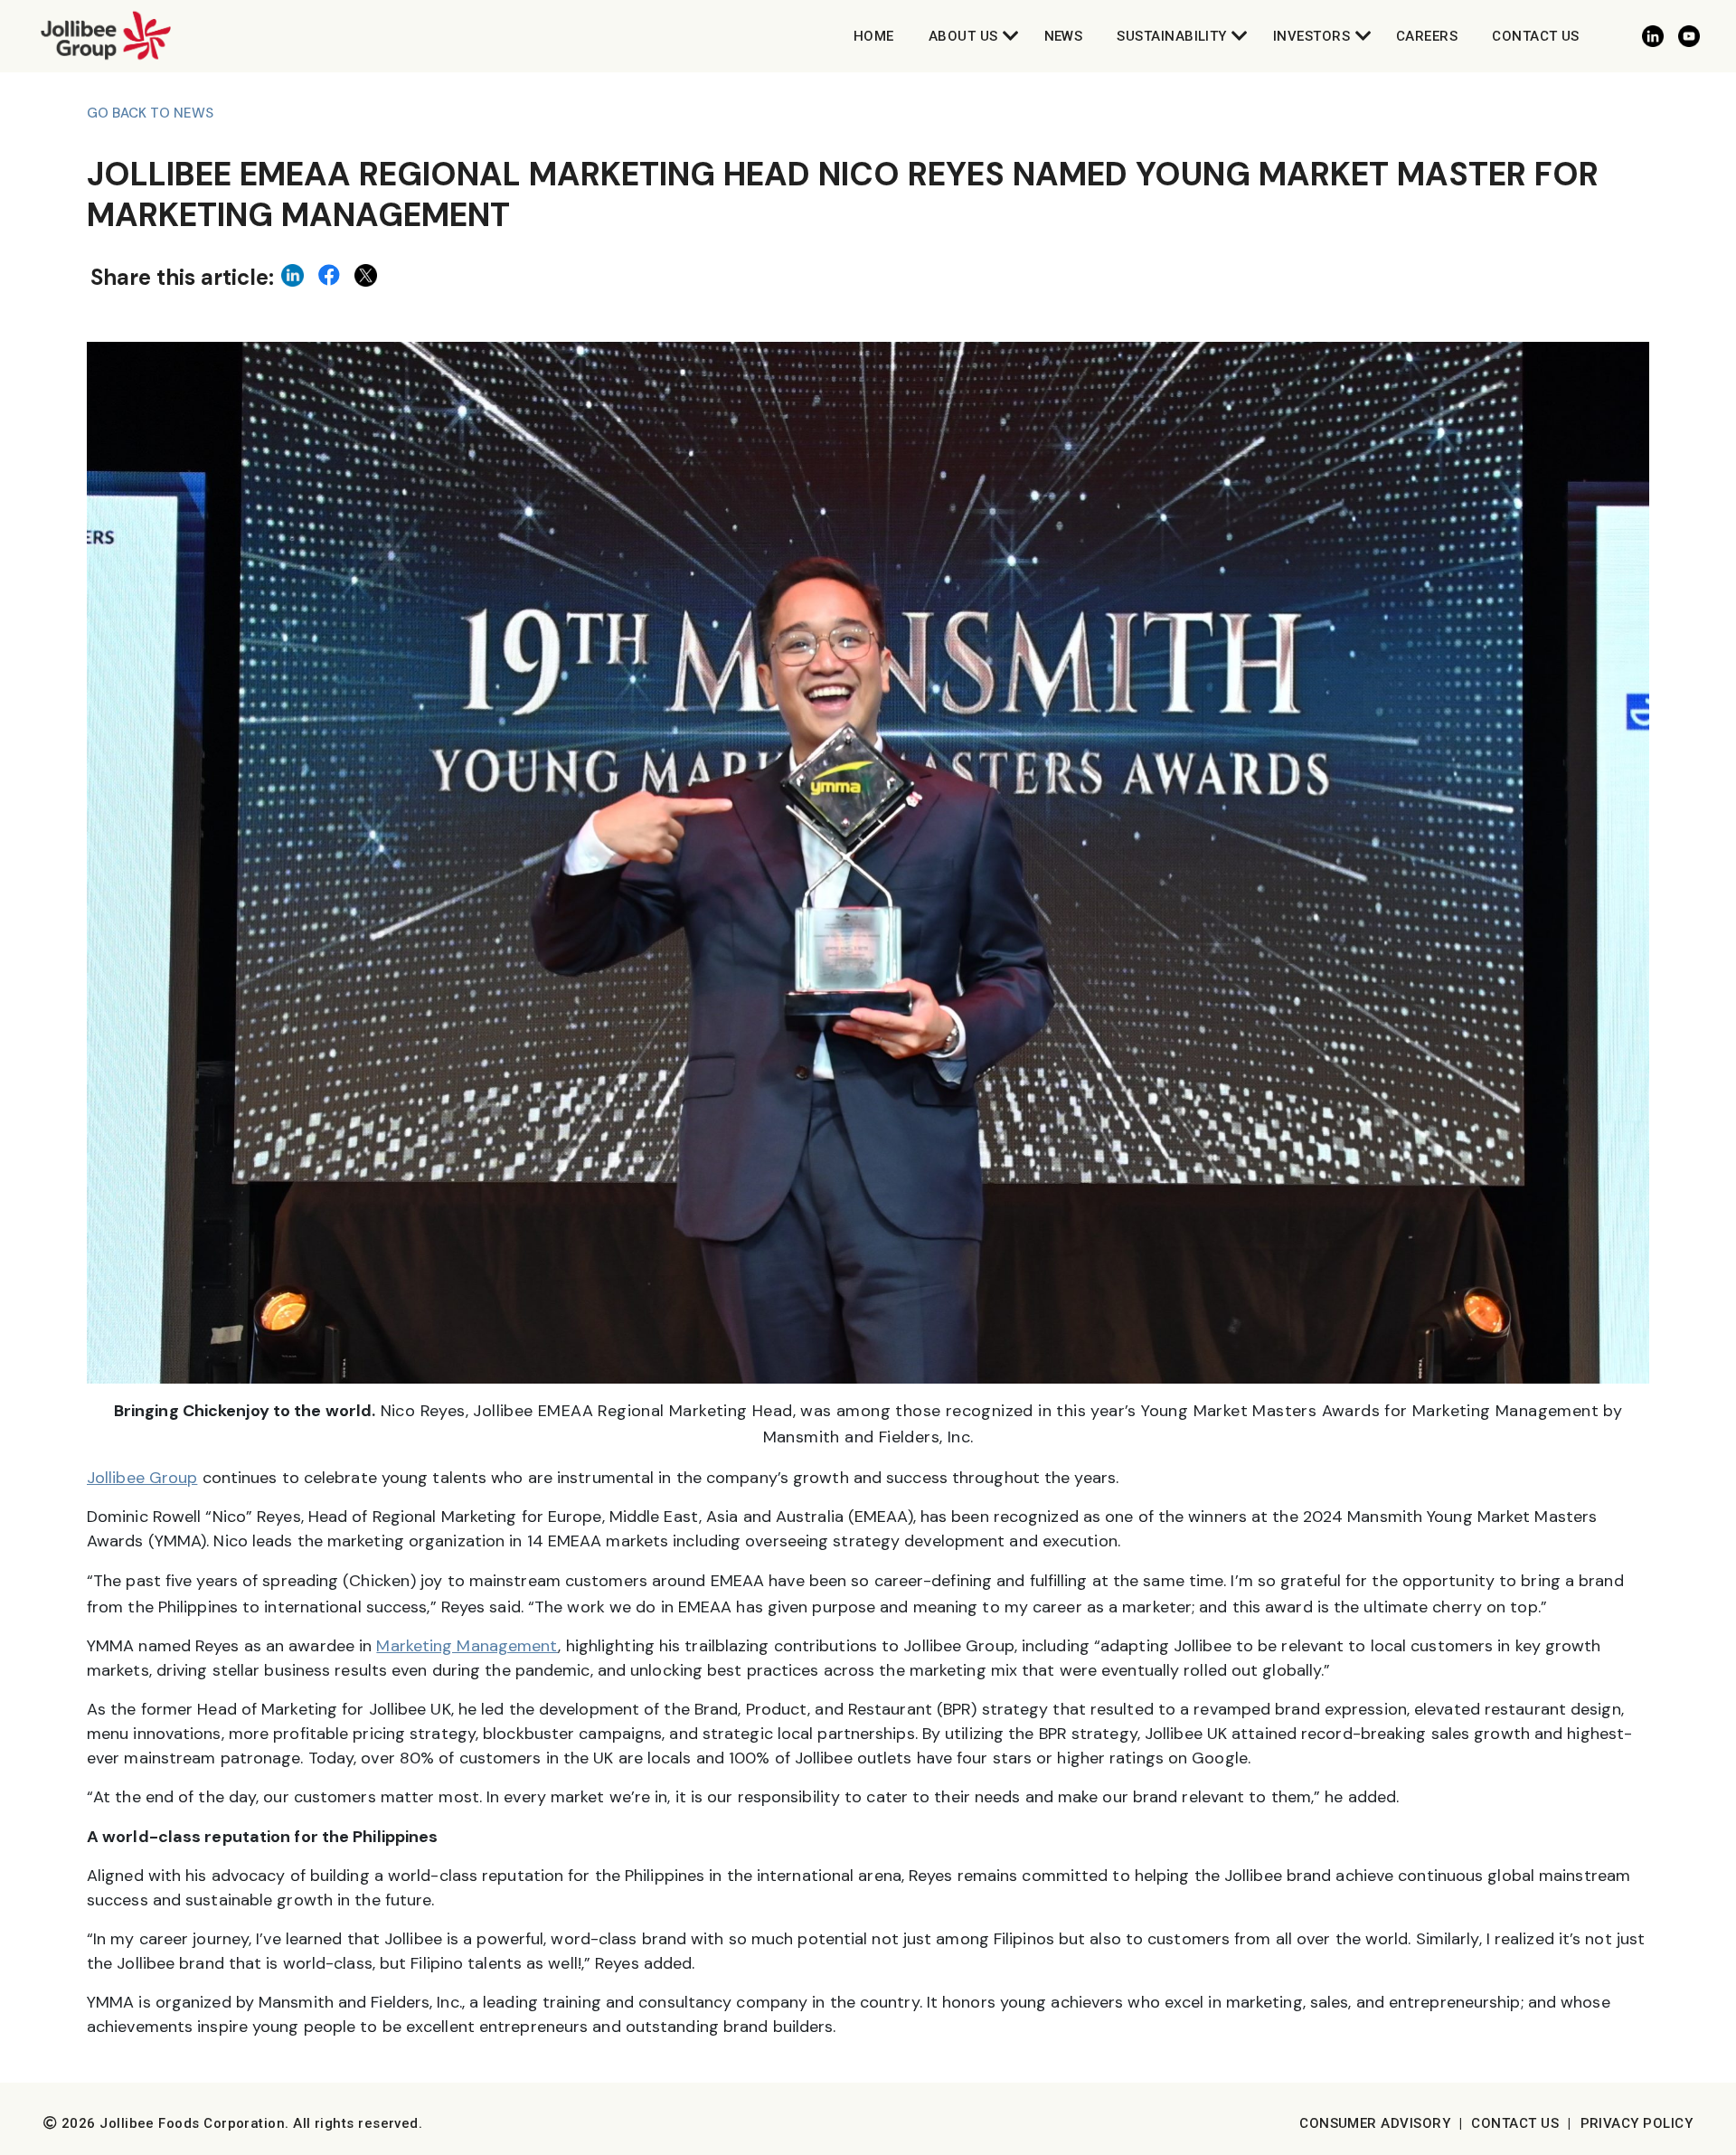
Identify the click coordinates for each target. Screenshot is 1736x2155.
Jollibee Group (142, 1478)
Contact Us (1536, 36)
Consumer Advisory (1375, 2123)
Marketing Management (467, 1646)
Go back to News (150, 113)
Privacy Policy (1637, 2123)
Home (874, 36)
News (1064, 36)
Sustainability (1171, 36)
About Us (963, 36)
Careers (1427, 36)
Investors (1311, 36)
